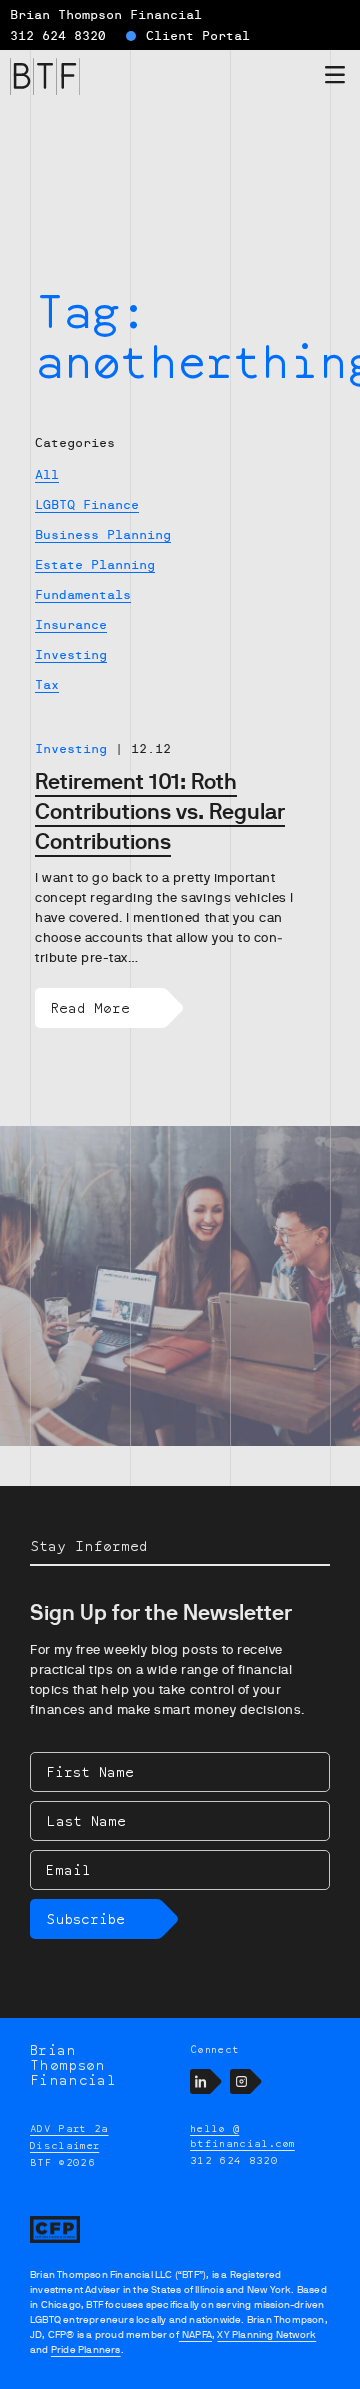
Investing (71, 655)
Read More (90, 1007)
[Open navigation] (335, 78)
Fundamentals (83, 595)
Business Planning (103, 535)
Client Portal (198, 36)
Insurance (71, 625)
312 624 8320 (58, 36)
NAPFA (195, 2334)
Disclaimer (64, 2145)
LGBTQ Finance (87, 505)
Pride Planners (86, 2349)
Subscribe (85, 1918)
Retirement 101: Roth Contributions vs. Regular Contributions (160, 811)
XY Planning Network (266, 2334)
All (47, 475)
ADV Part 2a (69, 2128)
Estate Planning (95, 565)
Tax (47, 685)
